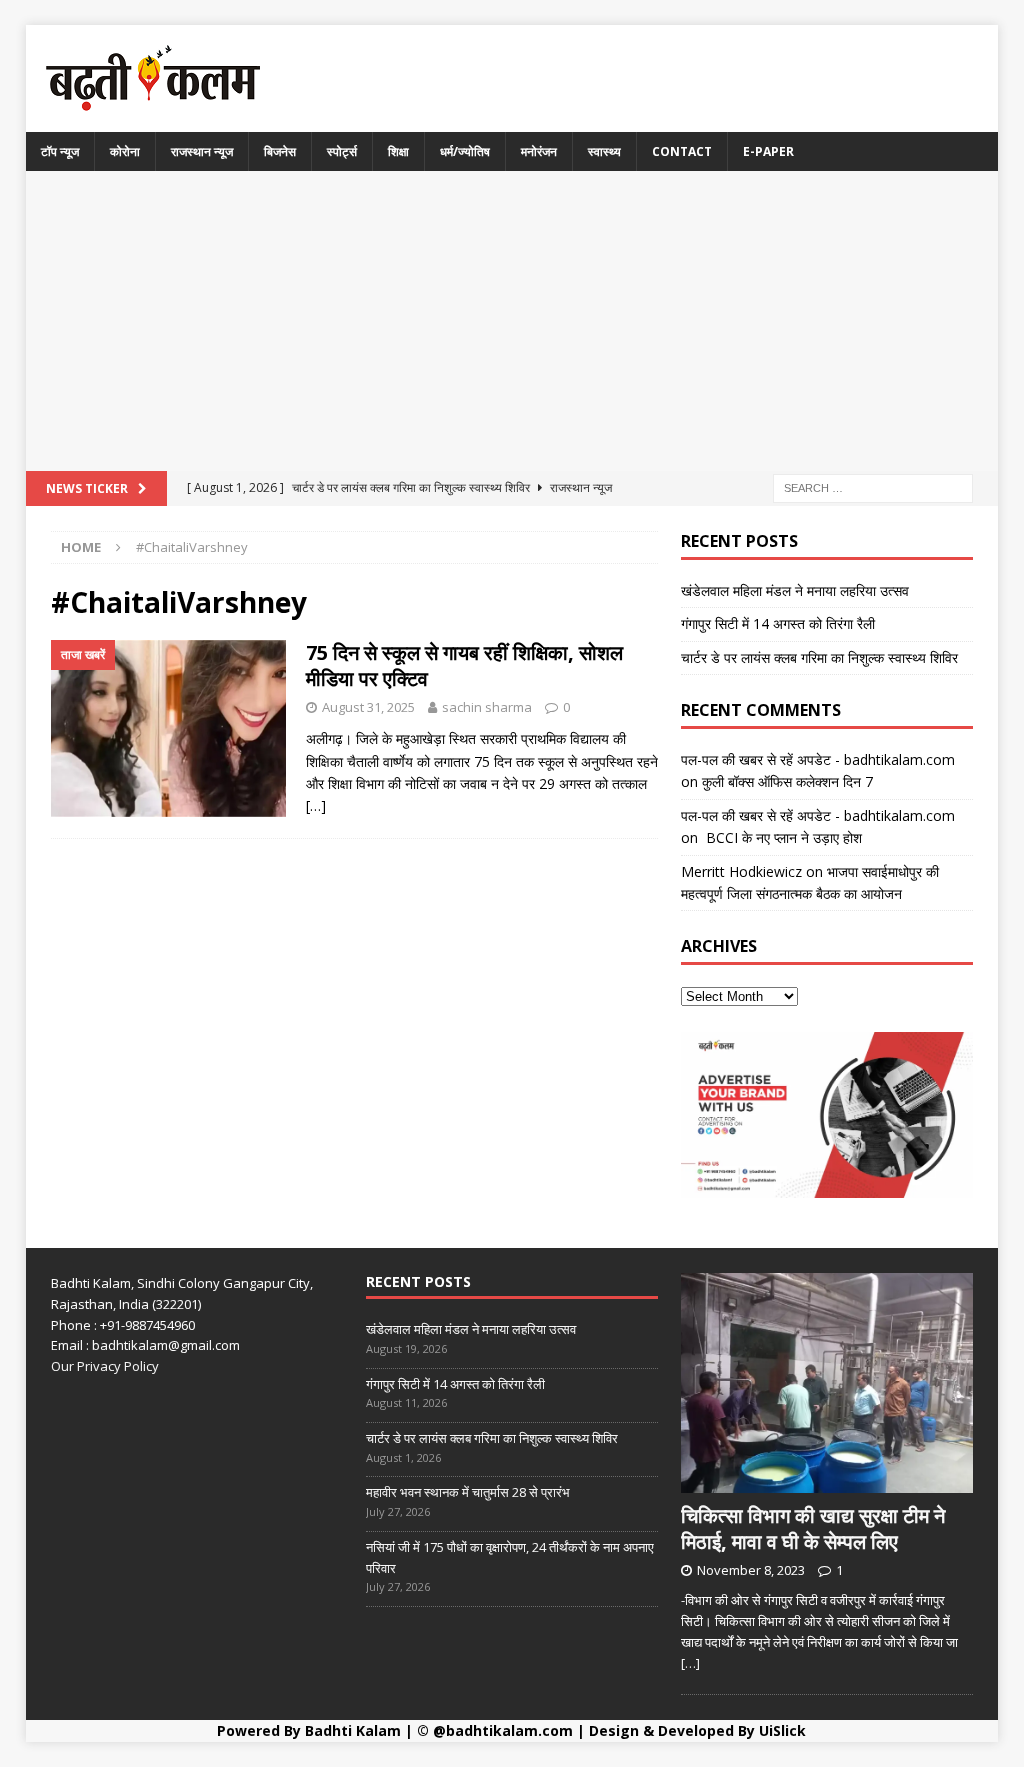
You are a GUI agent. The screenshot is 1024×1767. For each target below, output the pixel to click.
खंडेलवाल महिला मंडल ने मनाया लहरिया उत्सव (795, 590)
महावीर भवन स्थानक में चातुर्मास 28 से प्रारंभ (468, 1492)
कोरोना (125, 151)
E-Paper (768, 151)
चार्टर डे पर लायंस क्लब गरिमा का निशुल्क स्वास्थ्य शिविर (819, 657)
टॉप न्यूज (60, 151)
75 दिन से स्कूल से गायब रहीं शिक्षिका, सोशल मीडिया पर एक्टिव (464, 665)
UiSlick (782, 1730)
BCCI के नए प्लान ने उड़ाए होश (782, 837)
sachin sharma (487, 707)
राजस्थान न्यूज (202, 151)
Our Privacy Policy (105, 1366)
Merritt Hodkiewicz (741, 871)
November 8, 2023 (751, 1570)
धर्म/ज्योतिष (465, 151)
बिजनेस (280, 151)
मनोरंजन (539, 151)
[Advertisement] (512, 321)
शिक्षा (398, 151)
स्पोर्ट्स (342, 151)
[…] (316, 805)
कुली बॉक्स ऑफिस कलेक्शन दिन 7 (787, 781)
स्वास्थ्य (604, 151)
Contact (682, 151)
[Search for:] (873, 486)
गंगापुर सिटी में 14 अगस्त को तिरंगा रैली (778, 623)
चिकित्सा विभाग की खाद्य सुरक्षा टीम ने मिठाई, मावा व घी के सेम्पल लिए (813, 1528)
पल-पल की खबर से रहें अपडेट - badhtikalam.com (818, 759)
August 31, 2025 (368, 707)
